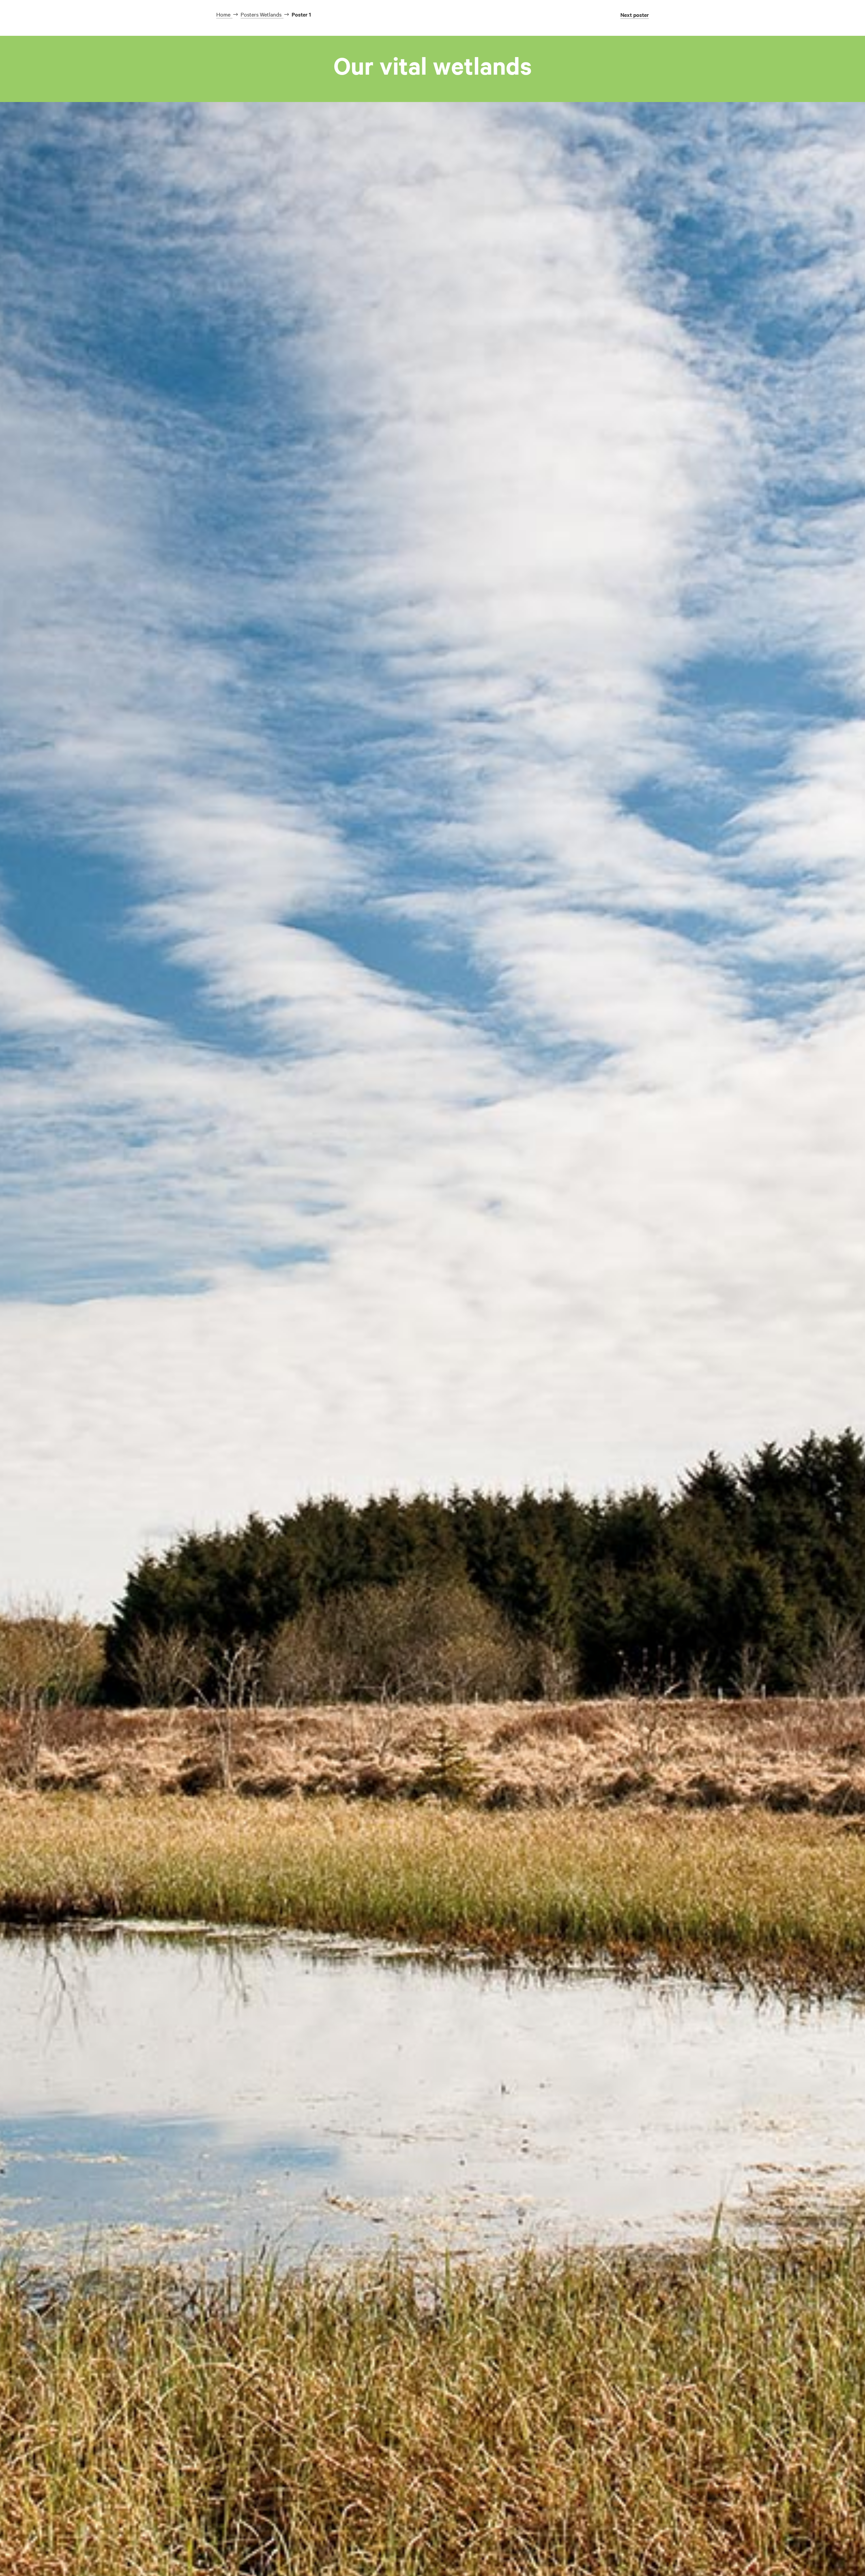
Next (635, 15)
